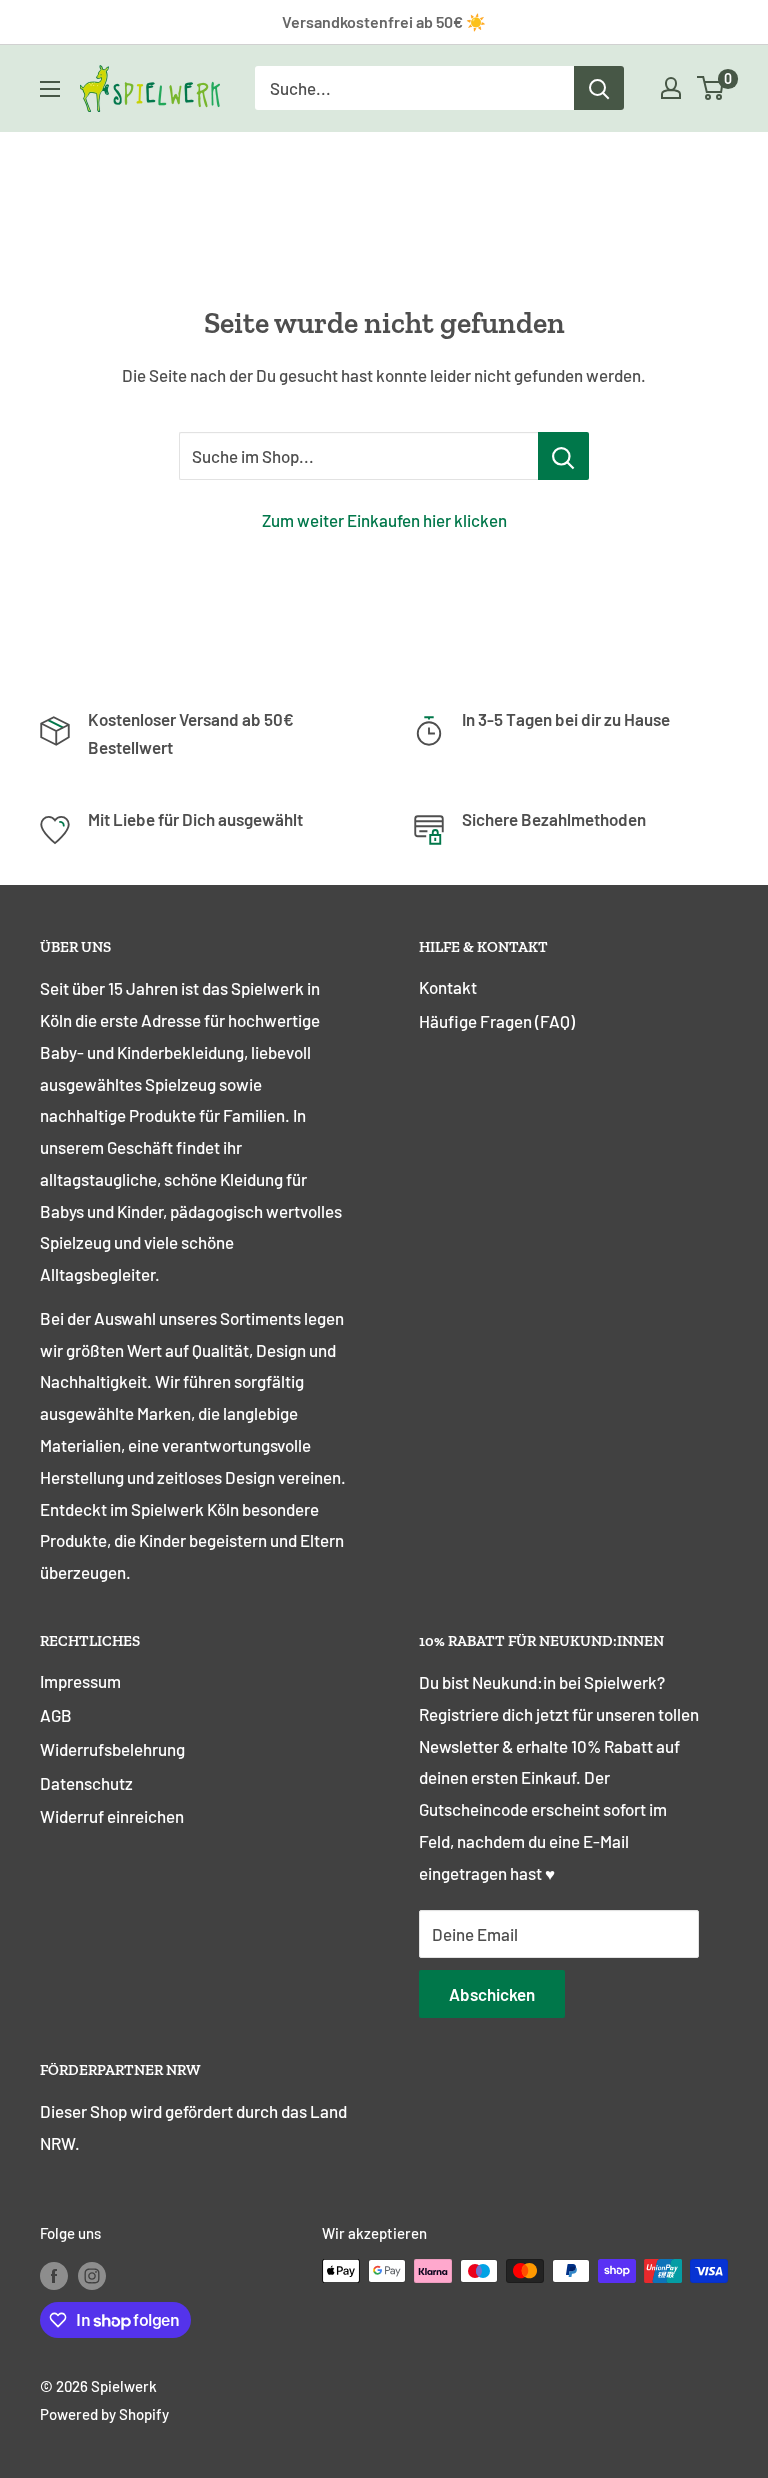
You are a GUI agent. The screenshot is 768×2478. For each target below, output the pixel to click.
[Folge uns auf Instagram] (92, 2274)
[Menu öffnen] (50, 89)
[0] (711, 88)
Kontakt (448, 987)
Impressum (80, 1681)
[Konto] (671, 88)
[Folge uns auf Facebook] (54, 2274)
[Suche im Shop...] (563, 456)
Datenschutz (86, 1783)
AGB (56, 1715)
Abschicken (492, 1994)
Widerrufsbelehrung (112, 1749)
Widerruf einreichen (112, 1816)
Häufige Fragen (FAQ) (497, 1021)
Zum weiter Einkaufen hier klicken (384, 520)
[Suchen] (599, 88)
